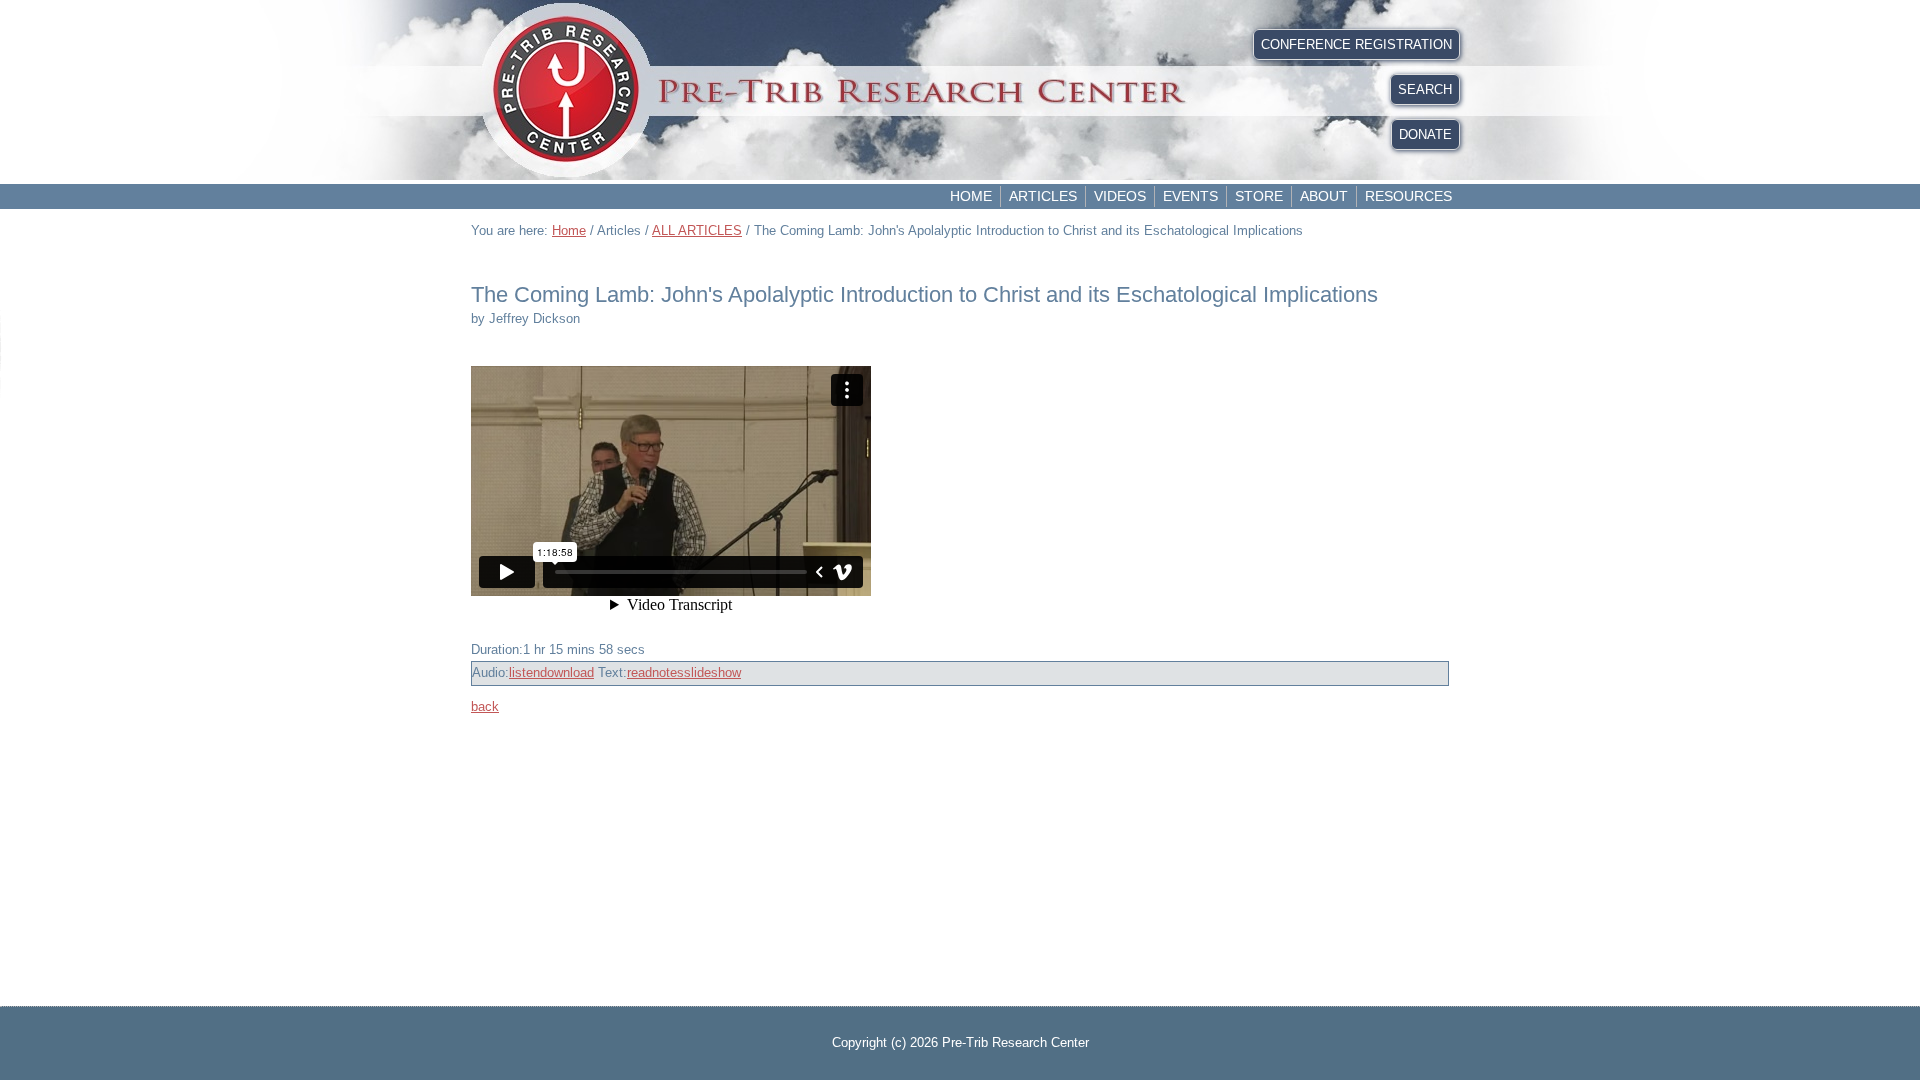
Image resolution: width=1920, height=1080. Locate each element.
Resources (1408, 196)
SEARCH (1425, 89)
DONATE (1425, 134)
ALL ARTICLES (697, 230)
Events (1190, 196)
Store (1259, 196)
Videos (1120, 196)
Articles (1043, 196)
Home (971, 196)
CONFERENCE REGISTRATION (1356, 44)
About (1324, 196)
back (485, 706)
